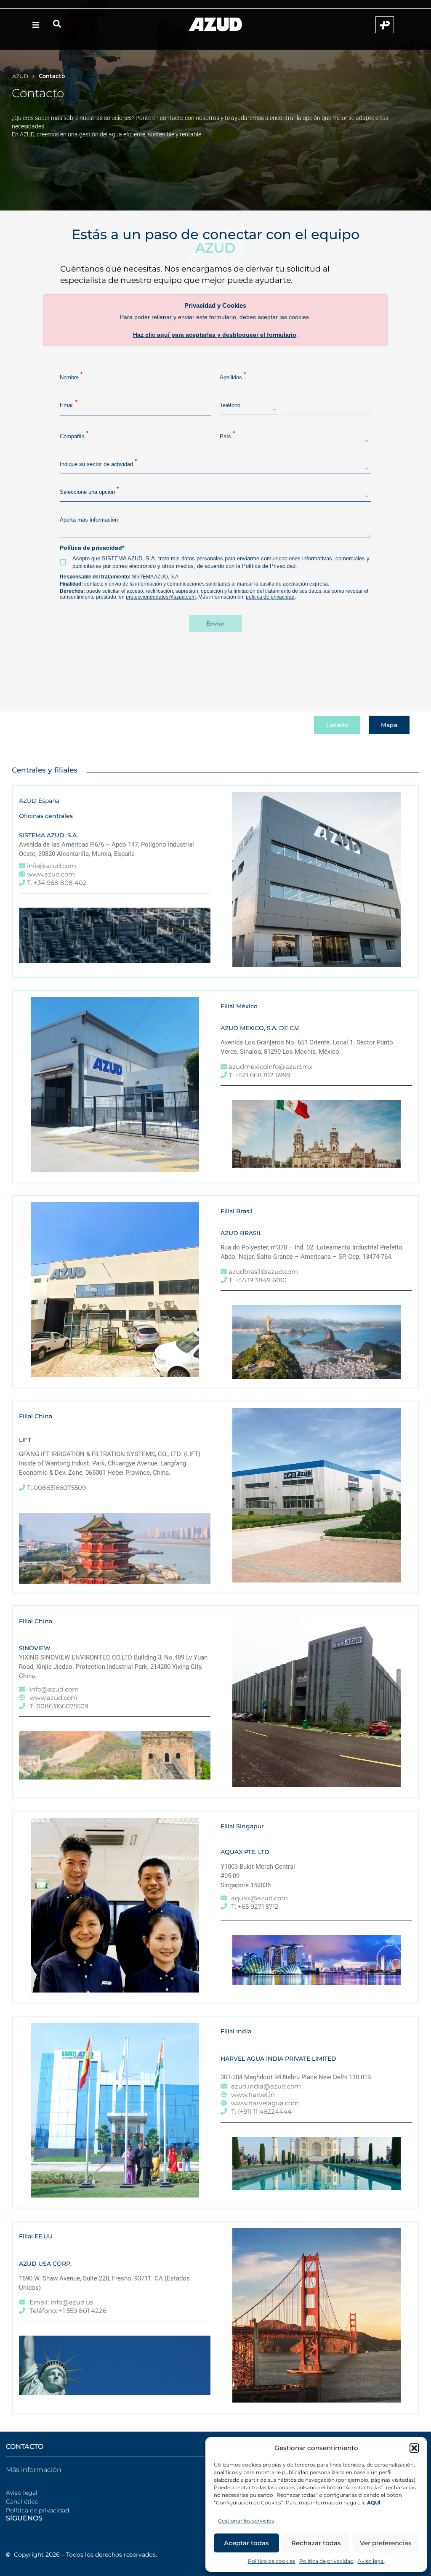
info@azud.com (52, 866)
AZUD (20, 76)
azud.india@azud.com (266, 2086)
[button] (414, 2448)
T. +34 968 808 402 (57, 883)
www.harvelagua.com (265, 2103)
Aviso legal (371, 2561)
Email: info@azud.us (61, 2302)
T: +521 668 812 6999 (259, 1075)
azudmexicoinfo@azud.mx (270, 1067)
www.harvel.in (253, 2095)
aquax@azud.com (259, 1898)
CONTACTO (25, 2447)
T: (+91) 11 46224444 (261, 2111)
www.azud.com (51, 874)
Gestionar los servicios (246, 2521)
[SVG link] (215, 24)
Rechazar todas (316, 2543)
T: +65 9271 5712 (255, 1906)
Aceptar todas (246, 2543)
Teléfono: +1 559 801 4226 (68, 2311)
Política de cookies (271, 2561)
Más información (34, 2470)
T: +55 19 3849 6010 (258, 1280)
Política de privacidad (326, 2561)
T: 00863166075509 (56, 1488)
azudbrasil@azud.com (263, 1272)
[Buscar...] (57, 25)
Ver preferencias (386, 2543)
